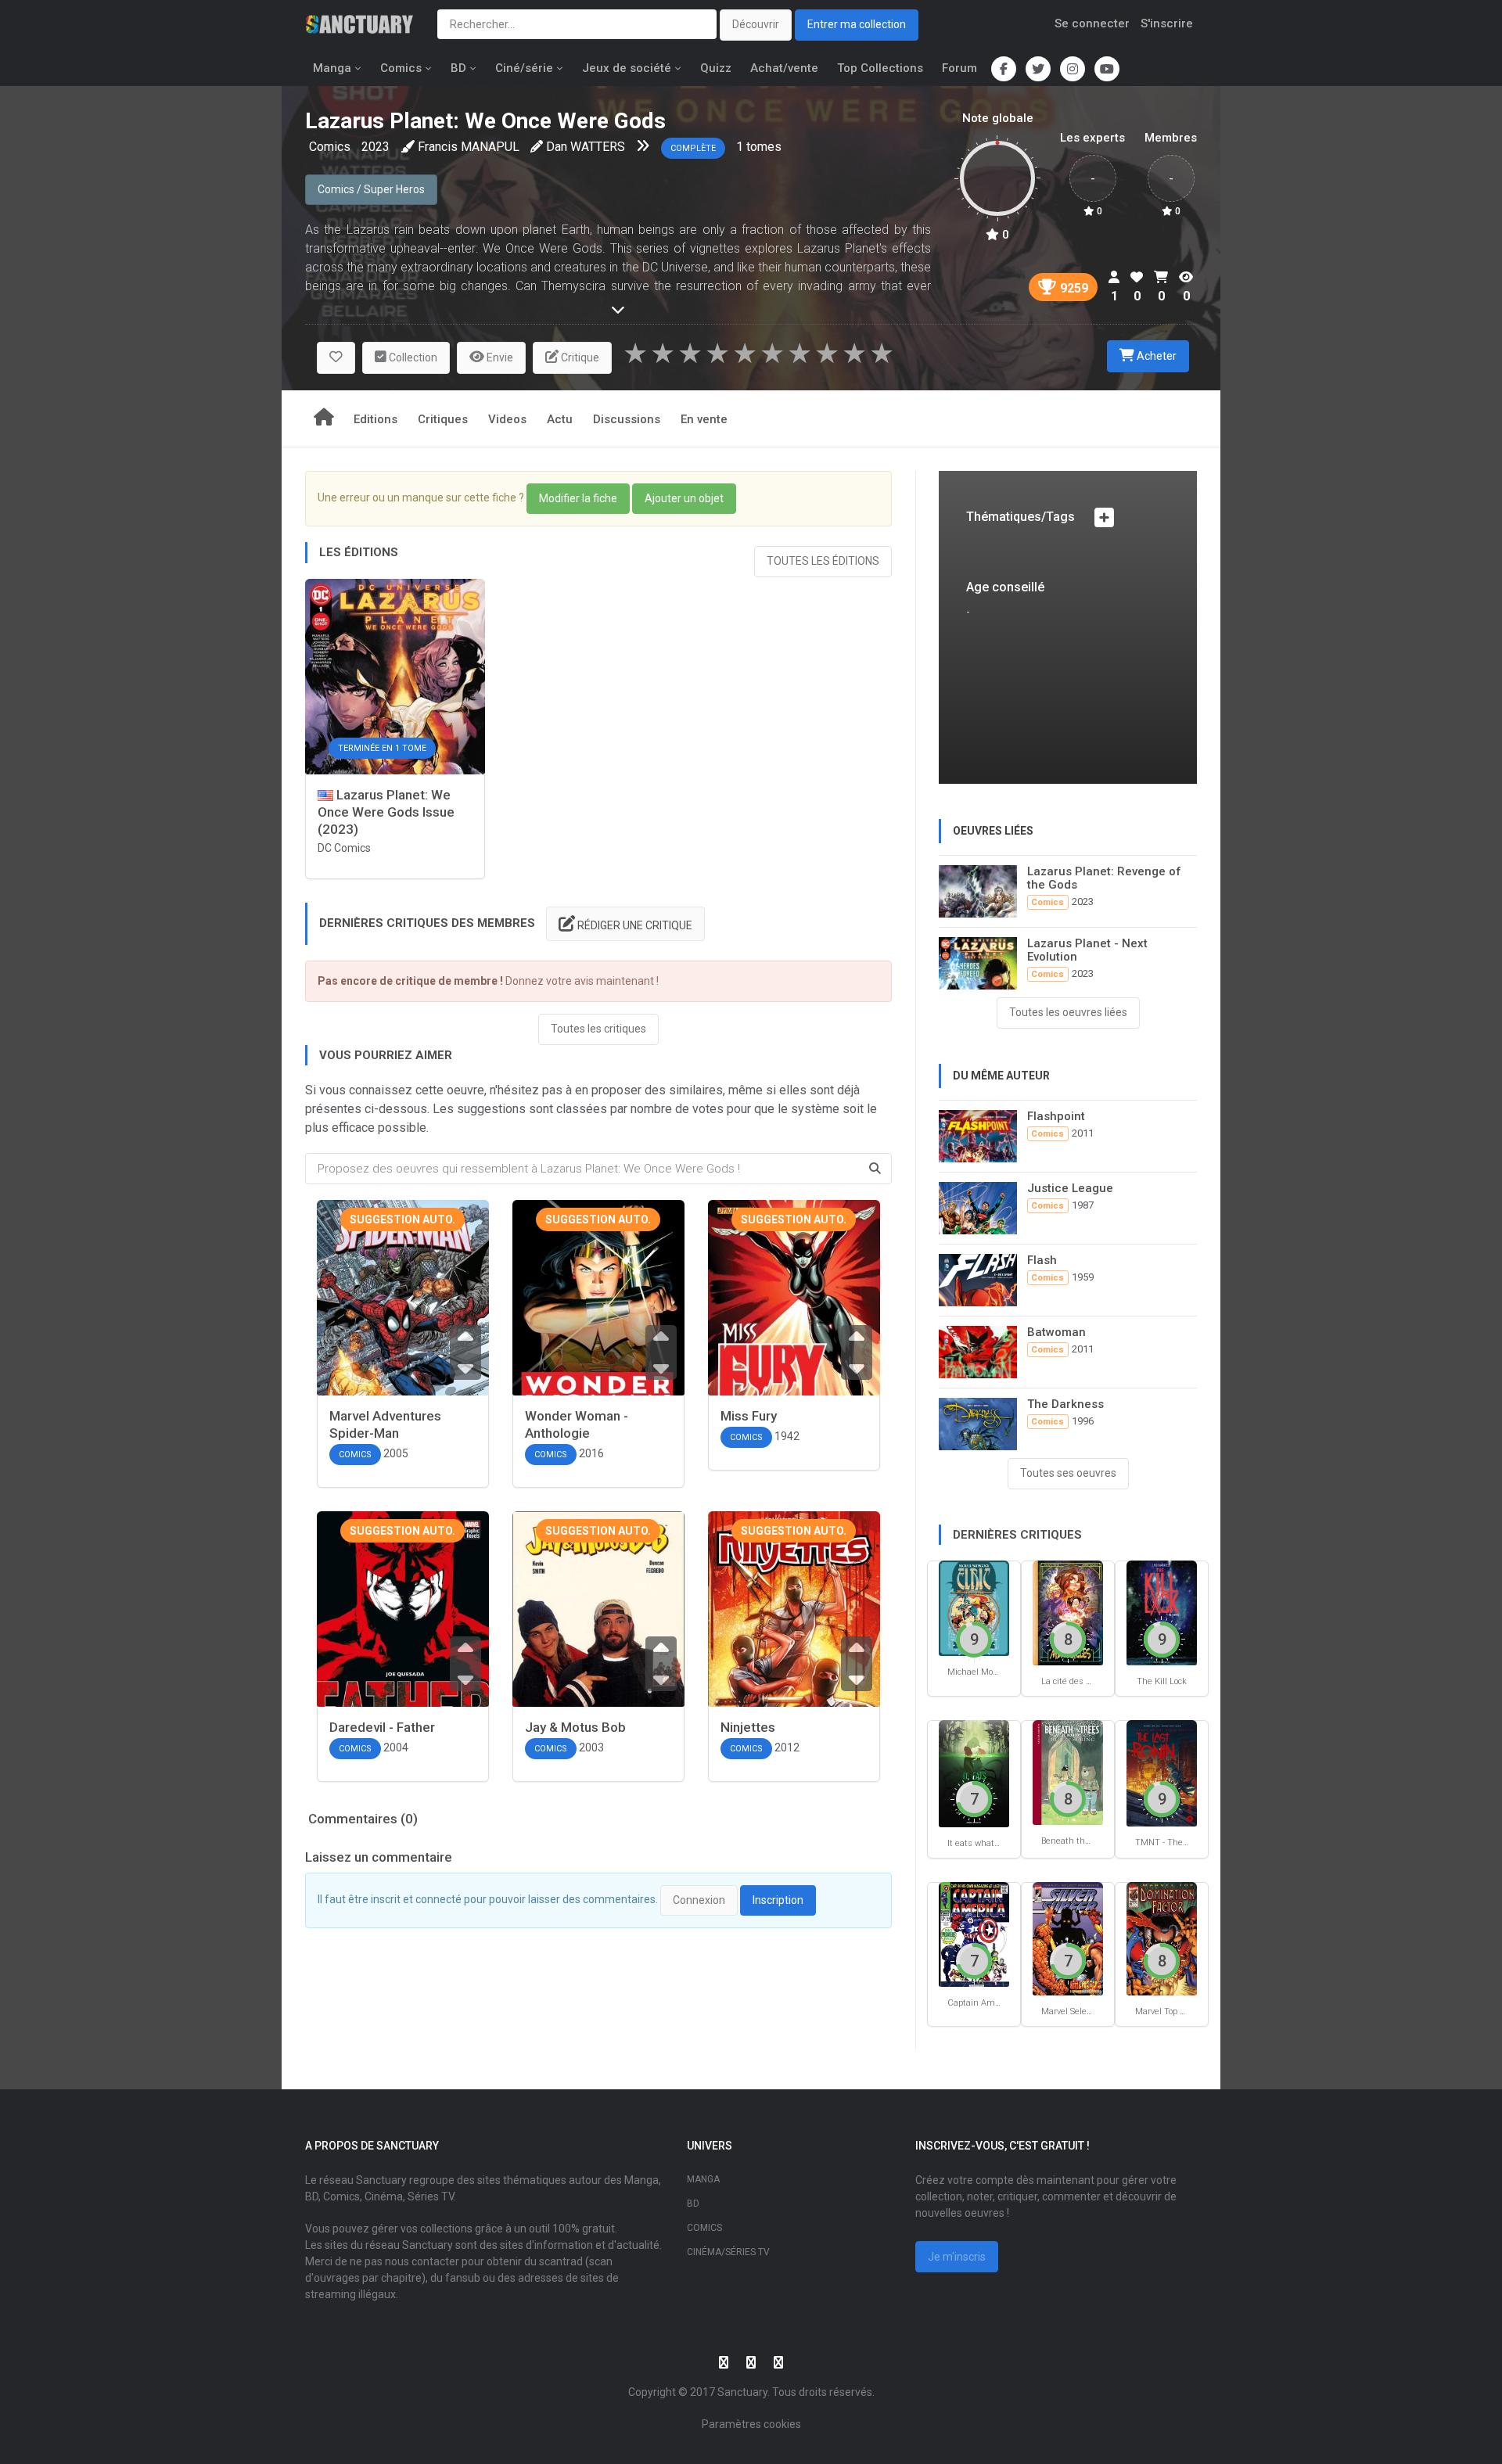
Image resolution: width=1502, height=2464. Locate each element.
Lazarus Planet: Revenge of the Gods (1104, 878)
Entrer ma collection (857, 24)
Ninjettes (748, 1727)
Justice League (1070, 1188)
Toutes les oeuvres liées (1068, 1012)
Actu (560, 419)
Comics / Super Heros (371, 189)
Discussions (627, 419)
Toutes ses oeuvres (1068, 1473)
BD (458, 68)
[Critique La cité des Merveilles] (1068, 1612)
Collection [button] (412, 357)
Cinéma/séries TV (728, 2252)
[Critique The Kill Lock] (1162, 1612)
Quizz (716, 68)
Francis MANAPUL (469, 147)
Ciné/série (524, 68)
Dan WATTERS (586, 147)
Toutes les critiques (598, 1029)
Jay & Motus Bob (575, 1727)
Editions (375, 419)
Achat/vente (784, 68)
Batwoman (1056, 1332)
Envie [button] (499, 357)
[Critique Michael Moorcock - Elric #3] (974, 1608)
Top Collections (880, 68)
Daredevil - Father (382, 1727)
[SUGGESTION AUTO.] (403, 1325)
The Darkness (1065, 1404)
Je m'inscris (957, 2257)
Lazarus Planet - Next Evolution (1087, 950)
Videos (507, 419)
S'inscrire (1167, 23)
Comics (401, 68)
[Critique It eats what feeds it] (974, 1773)
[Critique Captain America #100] (974, 1934)
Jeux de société (627, 68)
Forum (959, 68)
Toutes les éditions (823, 561)
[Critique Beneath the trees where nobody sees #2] (1068, 1772)
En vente (704, 419)
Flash (1042, 1260)
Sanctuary (742, 2392)
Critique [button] (579, 357)
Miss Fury (749, 1416)
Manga (332, 68)
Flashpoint (1056, 1116)
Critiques (443, 419)
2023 (375, 147)
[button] (336, 358)
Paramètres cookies (751, 2424)
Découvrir (756, 24)
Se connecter (1092, 23)
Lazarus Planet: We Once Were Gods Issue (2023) (386, 812)
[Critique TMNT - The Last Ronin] (1162, 1772)
